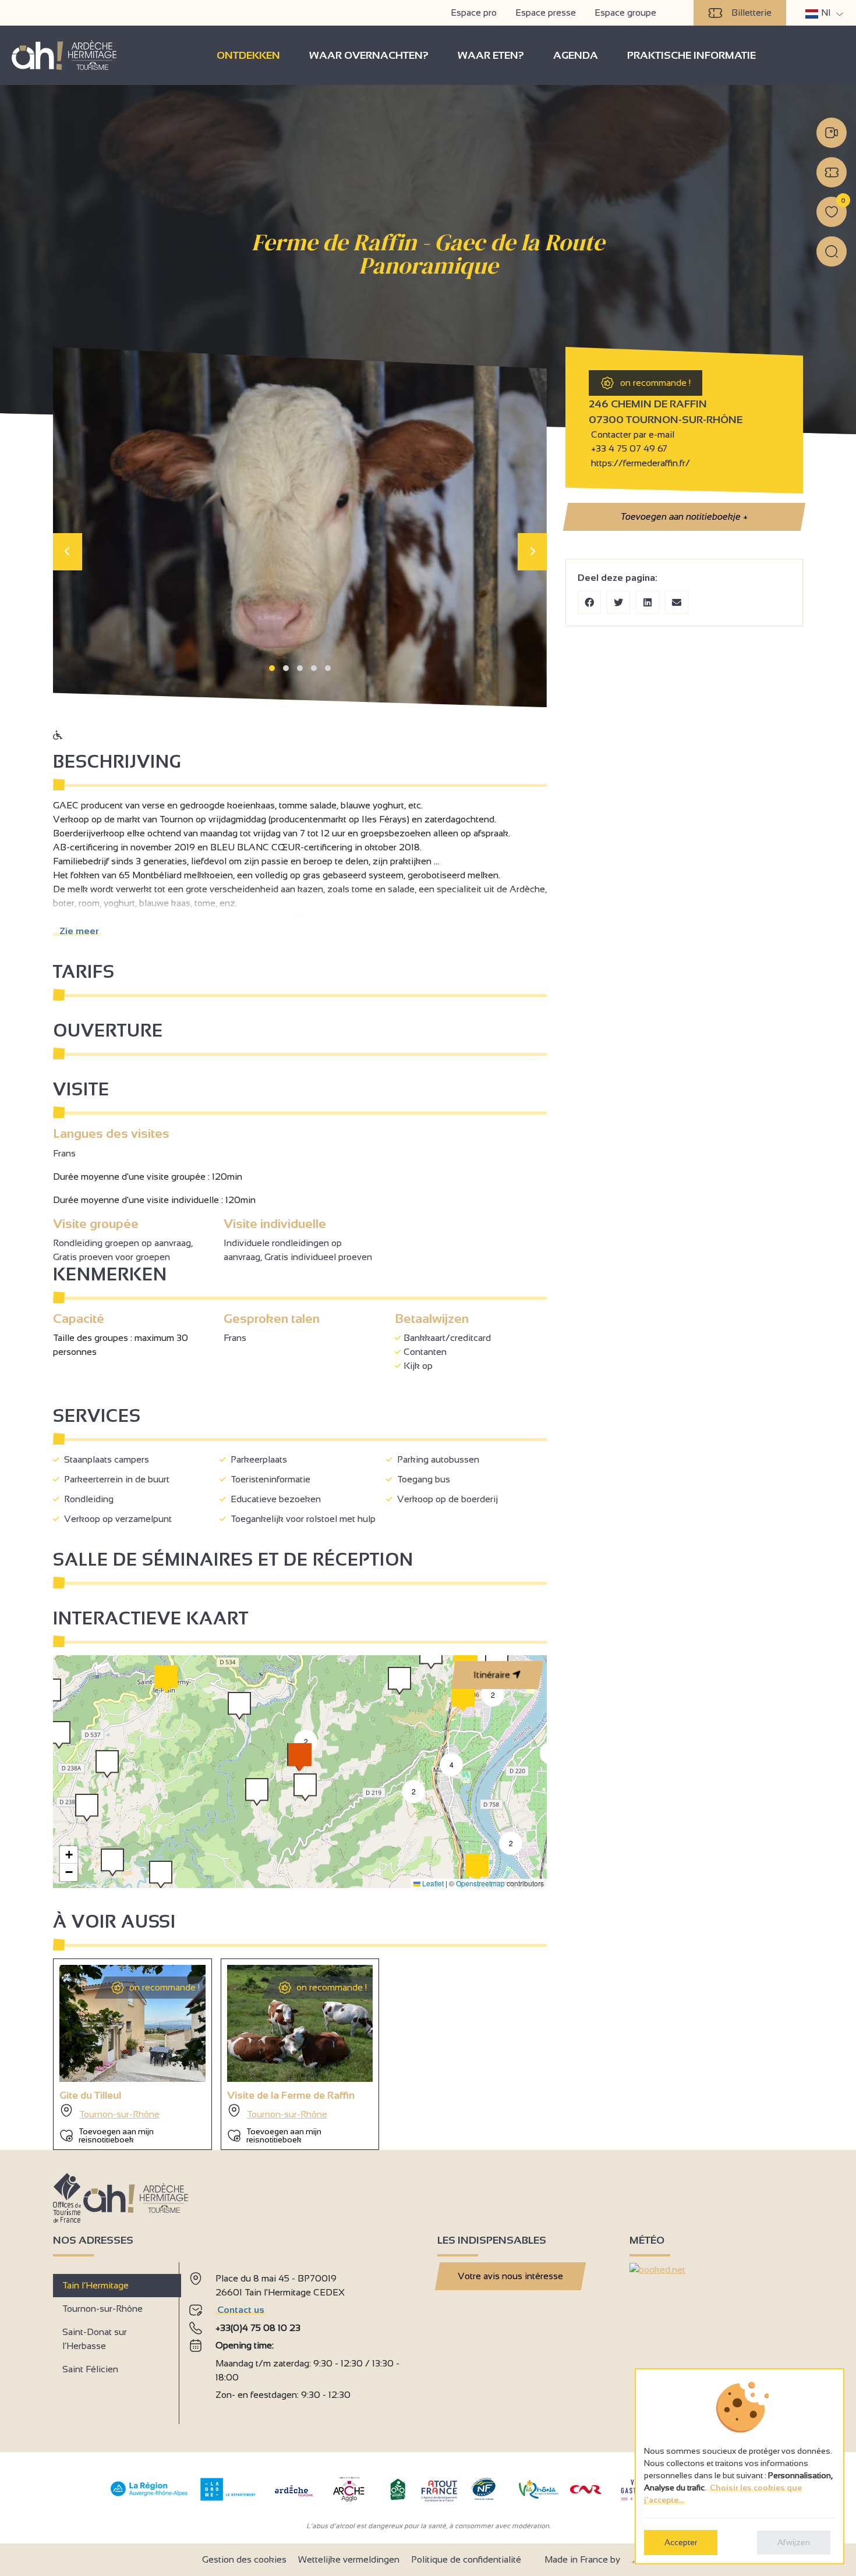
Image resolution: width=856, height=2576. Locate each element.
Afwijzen (794, 2542)
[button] (272, 668)
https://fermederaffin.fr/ (639, 463)
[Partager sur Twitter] (618, 602)
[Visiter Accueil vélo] (398, 2498)
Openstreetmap (480, 1883)
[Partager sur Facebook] (589, 602)
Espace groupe (625, 13)
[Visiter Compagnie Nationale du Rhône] (586, 2491)
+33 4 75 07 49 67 (629, 448)
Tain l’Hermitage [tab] (95, 2285)
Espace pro (474, 13)
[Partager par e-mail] (677, 602)
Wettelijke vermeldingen (349, 2559)
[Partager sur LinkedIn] (648, 602)
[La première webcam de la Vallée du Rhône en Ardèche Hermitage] (832, 133)
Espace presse (546, 13)
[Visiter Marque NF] (483, 2497)
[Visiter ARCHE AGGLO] (349, 2502)
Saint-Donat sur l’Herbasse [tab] (95, 2339)
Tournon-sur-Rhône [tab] (102, 2309)
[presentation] (68, 552)
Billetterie (751, 13)
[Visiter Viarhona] (539, 2495)
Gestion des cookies (244, 2559)
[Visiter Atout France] (439, 2490)
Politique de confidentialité (466, 2559)
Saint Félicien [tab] (90, 2369)
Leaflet (432, 1883)
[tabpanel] (304, 2339)
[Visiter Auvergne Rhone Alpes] (149, 2497)
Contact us (241, 2310)
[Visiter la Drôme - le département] (228, 2498)
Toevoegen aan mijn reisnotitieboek (116, 2135)
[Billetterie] (832, 172)
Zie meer (77, 931)
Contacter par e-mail (632, 434)
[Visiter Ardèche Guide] (294, 2498)
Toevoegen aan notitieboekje (684, 517)
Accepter (681, 2542)
